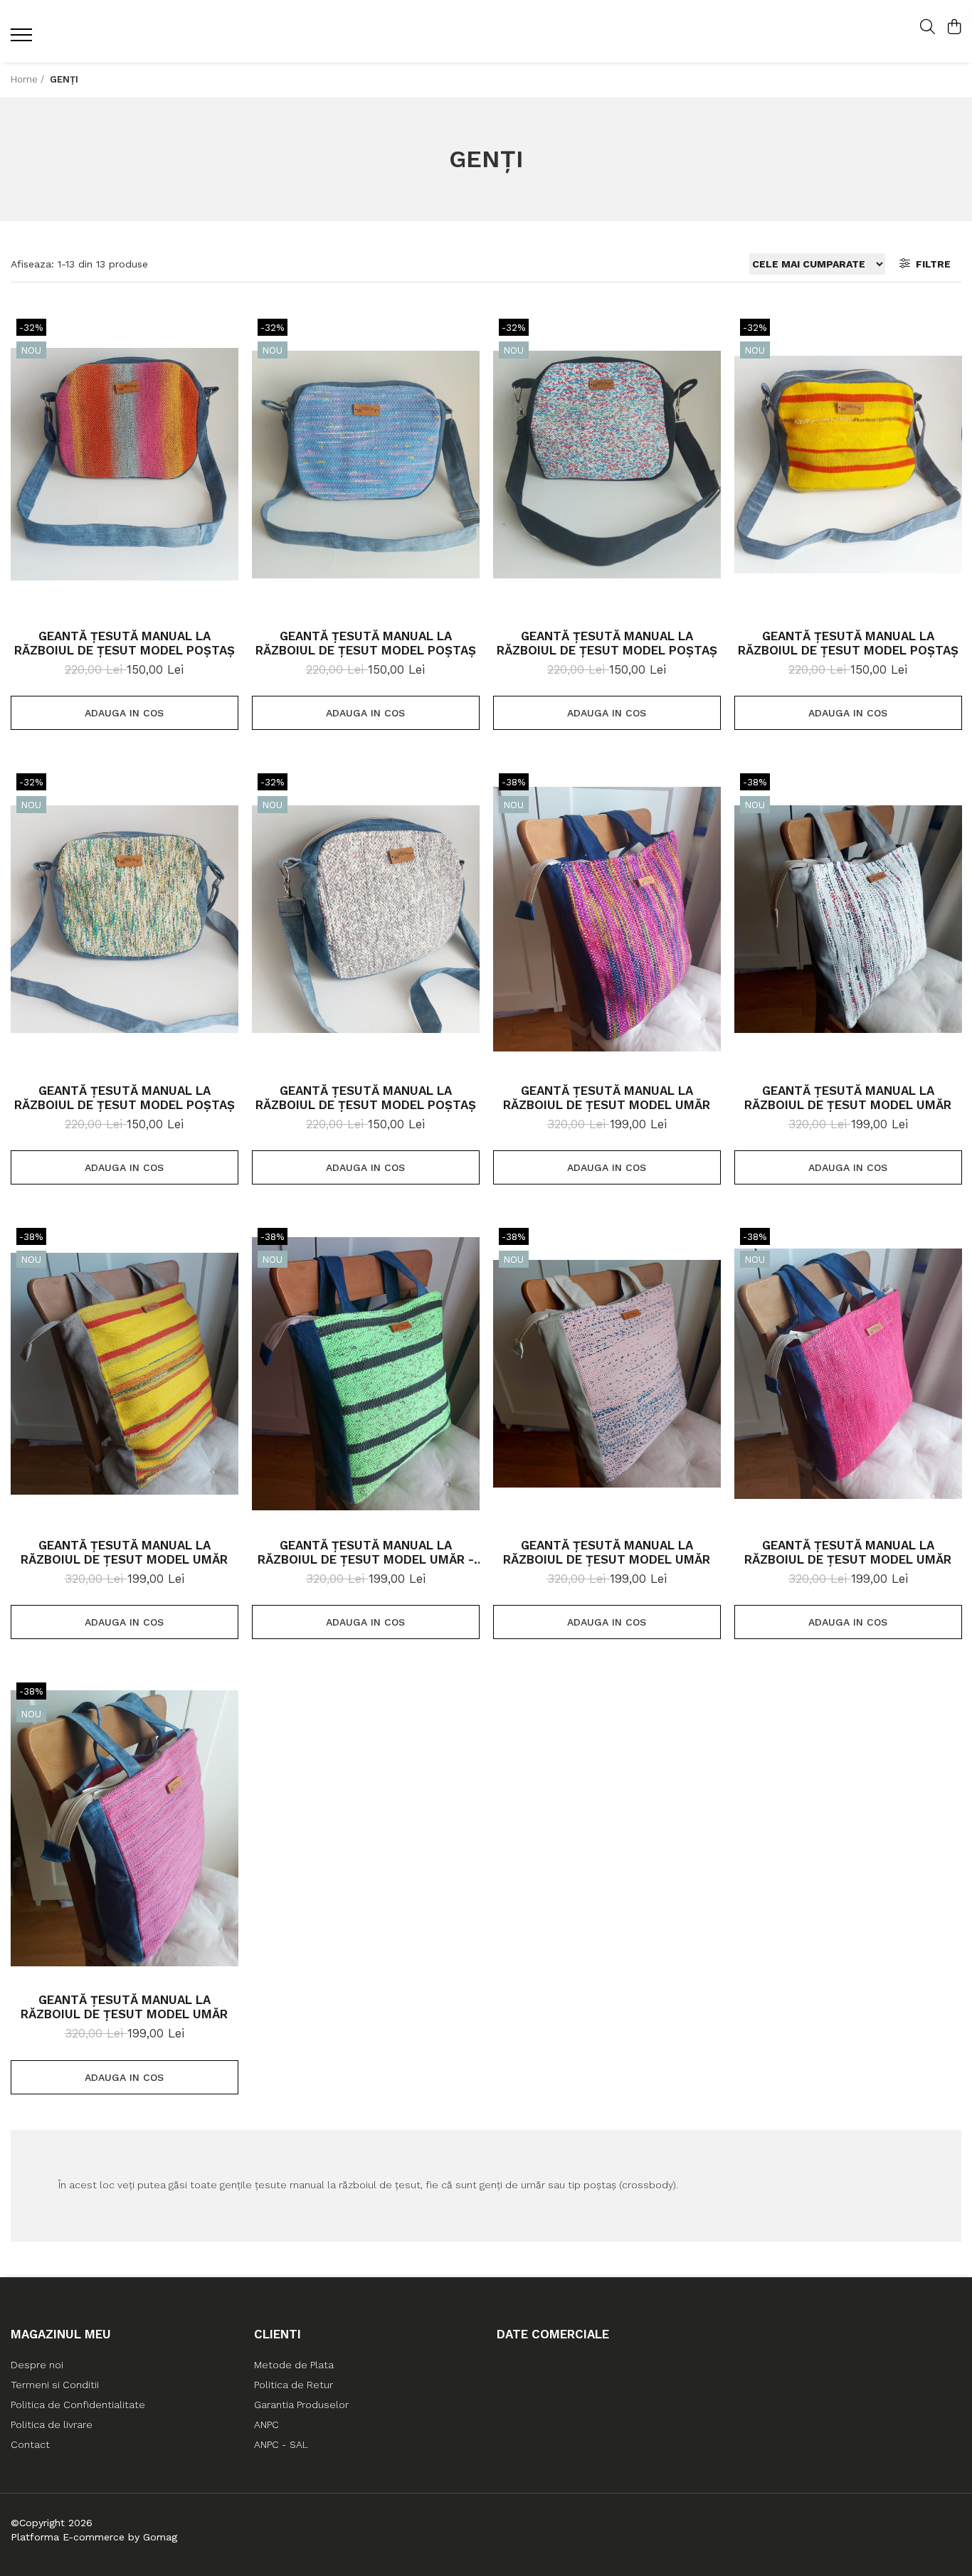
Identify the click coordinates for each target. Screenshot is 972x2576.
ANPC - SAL (281, 2444)
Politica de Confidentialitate (78, 2405)
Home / (29, 79)
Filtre (930, 264)
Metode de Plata (294, 2365)
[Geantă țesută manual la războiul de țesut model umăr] (607, 919)
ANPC (266, 2424)
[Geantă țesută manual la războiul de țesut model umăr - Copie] (366, 1374)
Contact (30, 2444)
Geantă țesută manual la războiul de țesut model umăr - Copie (366, 1552)
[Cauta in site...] (928, 28)
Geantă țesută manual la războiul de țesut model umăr (607, 1098)
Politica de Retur (294, 2385)
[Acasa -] (486, 32)
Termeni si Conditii (55, 2385)
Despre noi (37, 2365)
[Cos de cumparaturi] (954, 28)
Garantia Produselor (301, 2405)
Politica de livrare (52, 2424)
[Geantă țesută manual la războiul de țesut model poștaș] (125, 465)
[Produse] (23, 39)
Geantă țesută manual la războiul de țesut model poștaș (125, 643)
